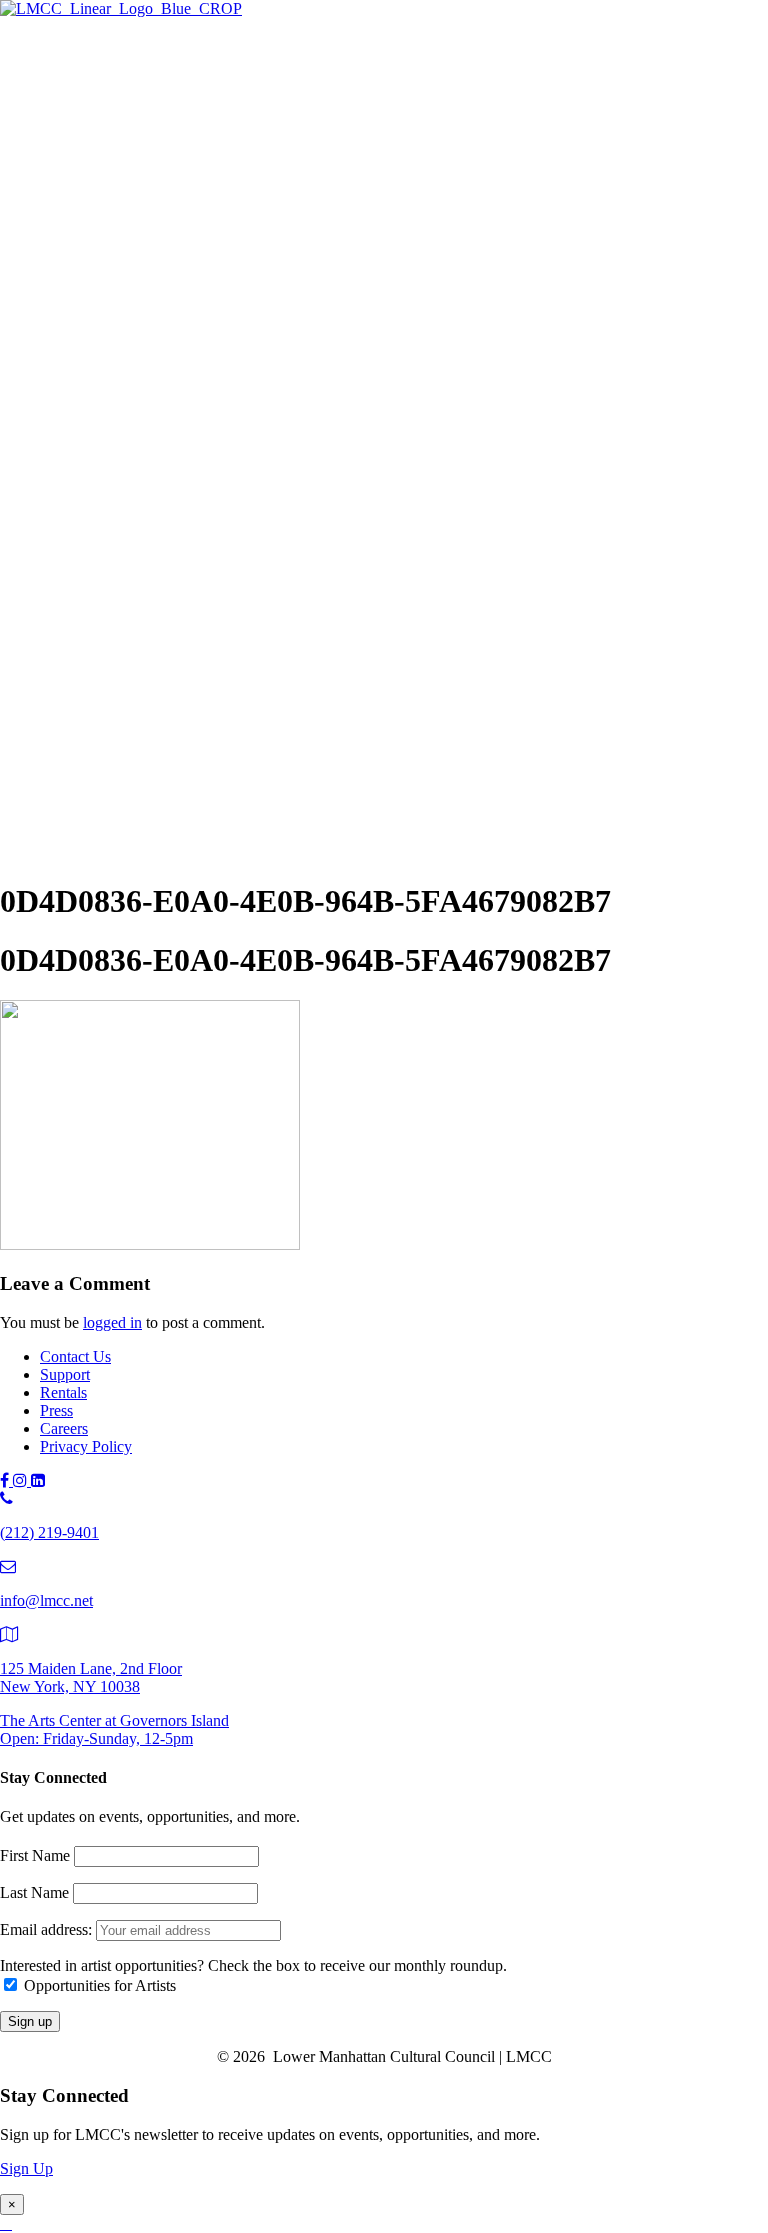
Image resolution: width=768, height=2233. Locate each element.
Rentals (63, 1392)
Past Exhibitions (131, 211)
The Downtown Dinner (154, 705)
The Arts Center (90, 81)
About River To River (189, 621)
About (60, 769)
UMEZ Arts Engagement (199, 449)
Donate (103, 749)
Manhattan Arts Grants (151, 383)
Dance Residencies (180, 317)
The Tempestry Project (191, 123)
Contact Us (75, 1356)
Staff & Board (124, 811)
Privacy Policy (86, 1446)
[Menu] (8, 46)
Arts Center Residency (191, 295)
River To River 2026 (145, 533)
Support (65, 685)
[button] (44, 852)
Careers (64, 1428)
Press (56, 1410)
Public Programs (92, 513)
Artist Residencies (137, 273)
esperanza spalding (179, 577)
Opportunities (123, 493)
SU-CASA (155, 339)
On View (109, 101)
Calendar (108, 665)
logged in (112, 1322)
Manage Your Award (185, 471)
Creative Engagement (188, 405)
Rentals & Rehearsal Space (165, 233)
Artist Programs (89, 253)
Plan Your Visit (127, 189)
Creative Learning (177, 427)
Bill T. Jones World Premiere (211, 599)
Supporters (114, 727)
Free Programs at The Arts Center (186, 167)
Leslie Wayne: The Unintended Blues (238, 145)
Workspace (155, 361)
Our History (118, 789)
